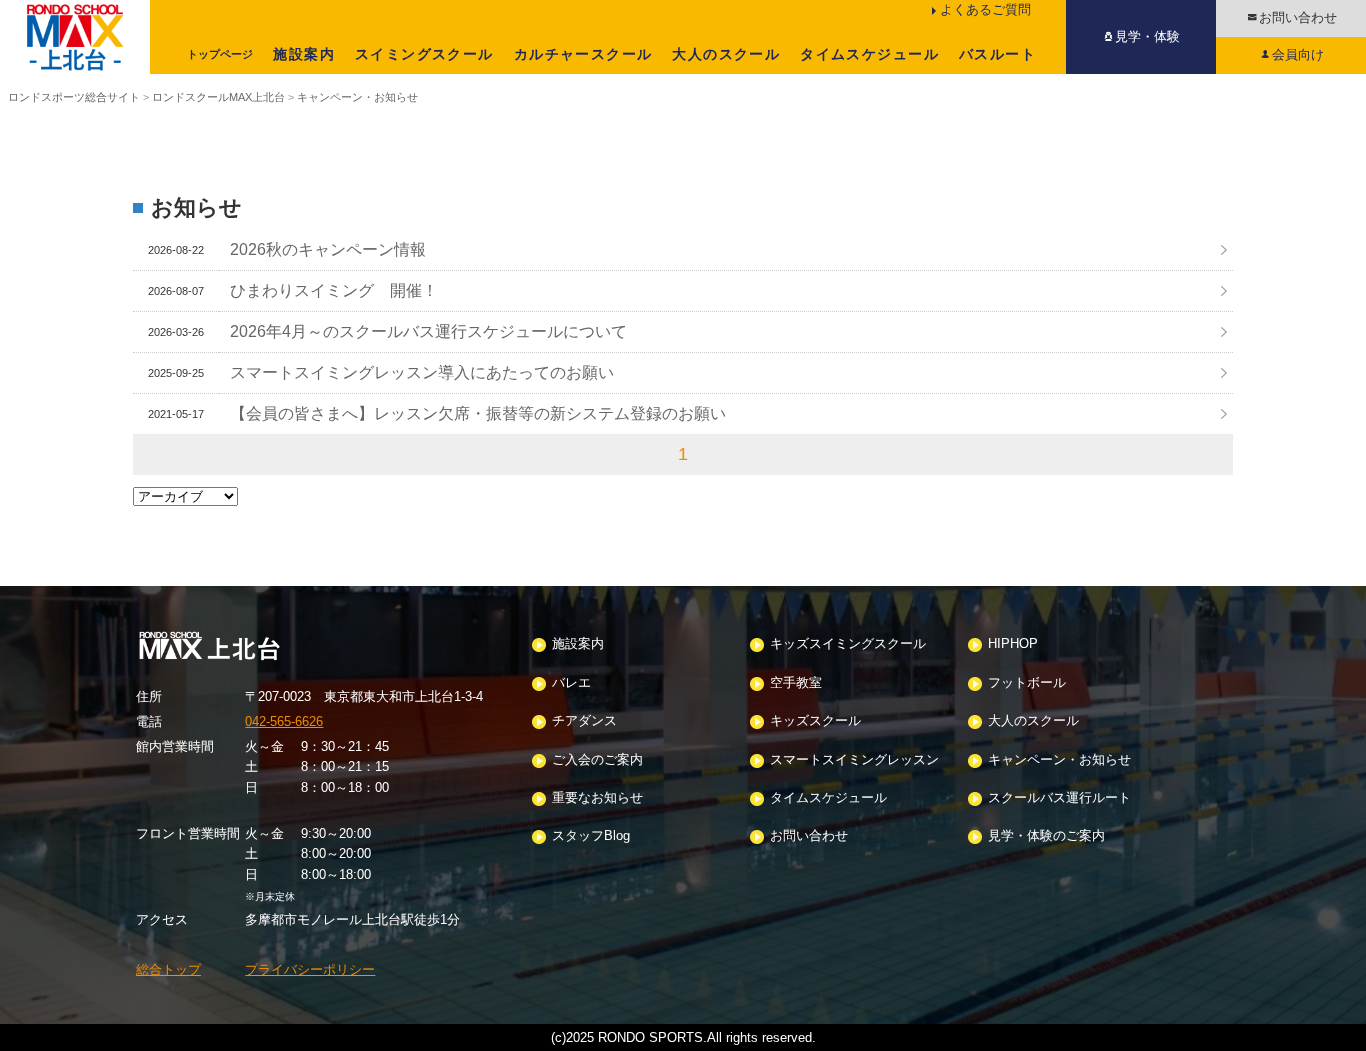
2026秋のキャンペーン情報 (328, 249)
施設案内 (304, 54)
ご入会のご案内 (597, 760)
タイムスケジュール (869, 54)
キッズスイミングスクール (848, 644)
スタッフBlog (591, 836)
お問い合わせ (1298, 17)
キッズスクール (815, 721)
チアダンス (584, 721)
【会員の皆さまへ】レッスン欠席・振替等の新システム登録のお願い (478, 413)
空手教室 (796, 683)
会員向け (1298, 54)
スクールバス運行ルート (1059, 798)
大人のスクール (726, 54)
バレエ (571, 683)
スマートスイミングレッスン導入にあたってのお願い (422, 372)
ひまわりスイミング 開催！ (334, 290)
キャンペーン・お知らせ (1059, 760)
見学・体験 (1147, 36)
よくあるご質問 (985, 9)
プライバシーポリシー (310, 969)
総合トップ (168, 969)
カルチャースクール (583, 54)
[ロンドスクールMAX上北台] (75, 37)
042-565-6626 (284, 721)
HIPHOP (1013, 644)
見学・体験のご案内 (1046, 836)
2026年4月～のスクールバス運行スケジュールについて (428, 331)
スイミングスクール (424, 54)
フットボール (1027, 683)
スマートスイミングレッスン (854, 760)
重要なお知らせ (597, 798)
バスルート (997, 54)
